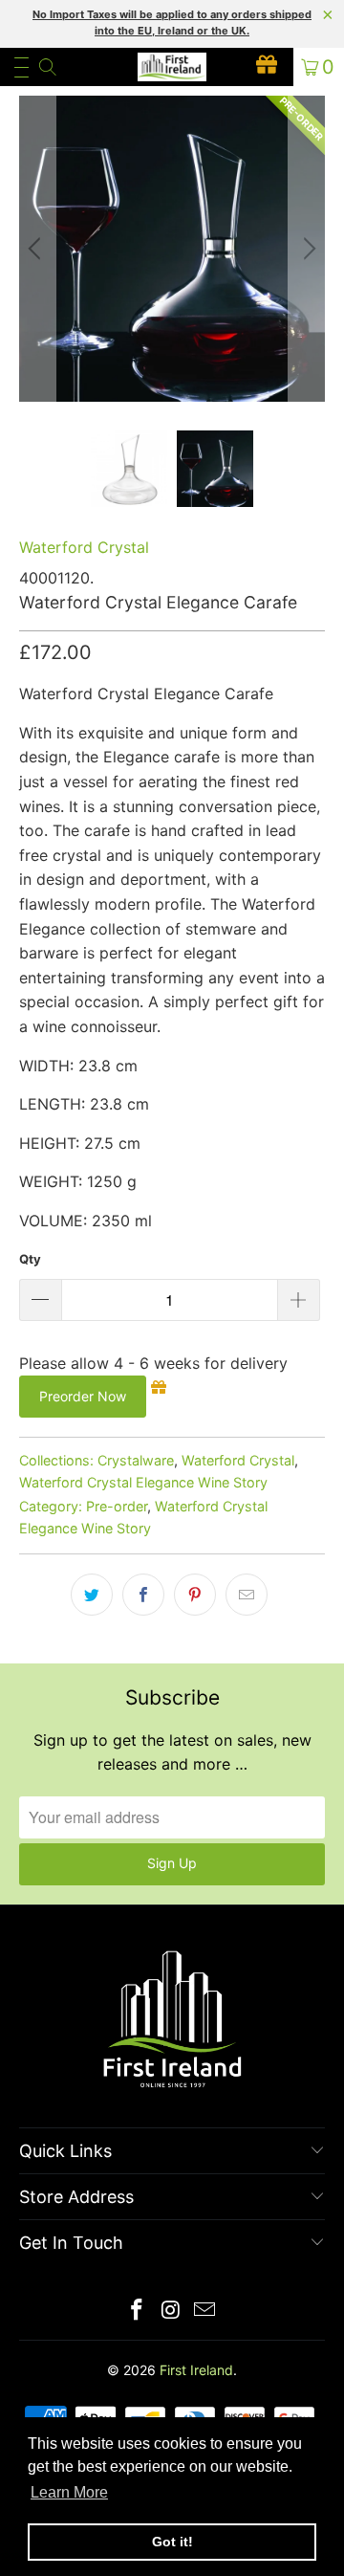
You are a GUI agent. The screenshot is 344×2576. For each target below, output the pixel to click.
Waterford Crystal (84, 547)
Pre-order (117, 1506)
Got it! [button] (172, 2542)
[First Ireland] (172, 67)
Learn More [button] (69, 2492)
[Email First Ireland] (205, 2312)
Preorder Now (83, 1396)
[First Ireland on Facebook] (137, 2312)
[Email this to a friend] (247, 1595)
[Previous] (37, 249)
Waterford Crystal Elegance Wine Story (143, 1482)
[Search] (46, 67)
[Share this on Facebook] (143, 1595)
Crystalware (136, 1460)
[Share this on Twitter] (92, 1595)
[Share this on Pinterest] (195, 1595)
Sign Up (172, 1863)
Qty (30, 1259)
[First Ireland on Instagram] (171, 2312)
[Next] (307, 249)
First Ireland (196, 2370)
